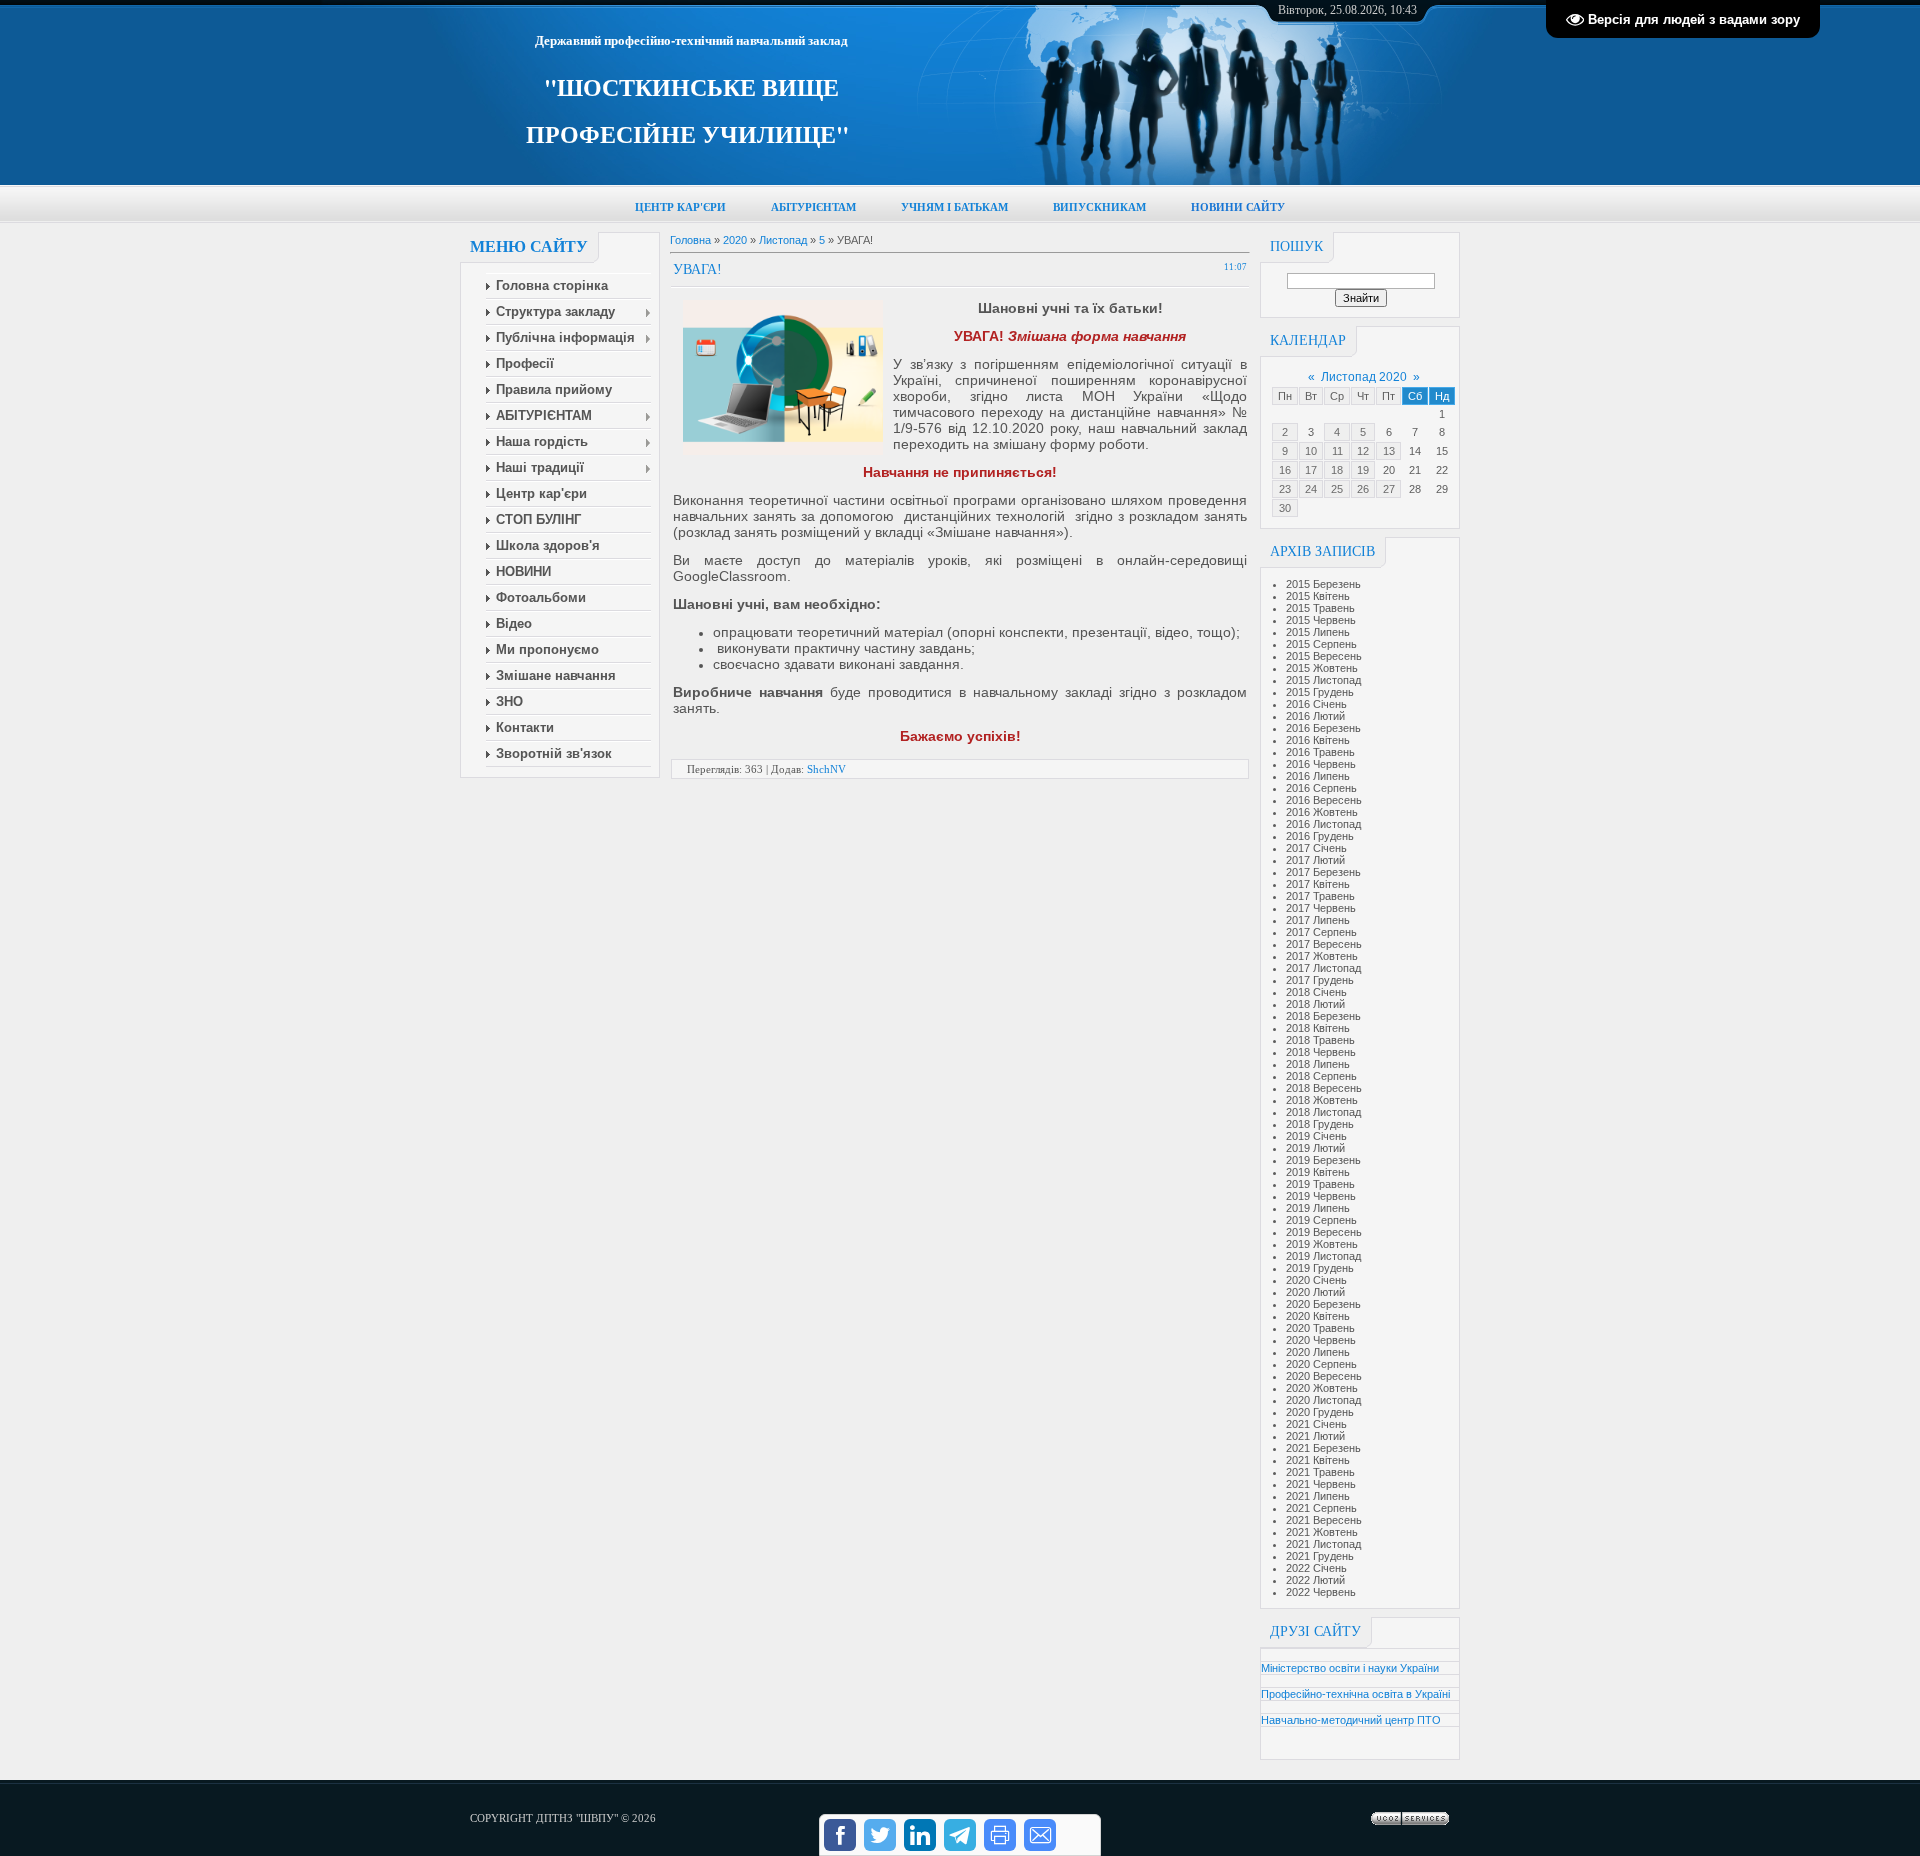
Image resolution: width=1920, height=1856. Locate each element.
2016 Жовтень (1322, 812)
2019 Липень (1318, 1208)
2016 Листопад (1323, 824)
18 (1337, 470)
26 (1363, 489)
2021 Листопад (1323, 1544)
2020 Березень (1323, 1304)
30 (1285, 508)
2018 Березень (1323, 1016)
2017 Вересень (1324, 944)
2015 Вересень (1324, 656)
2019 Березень (1323, 1160)
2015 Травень (1320, 608)
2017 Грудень (1320, 980)
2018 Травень (1320, 1040)
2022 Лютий (1315, 1580)
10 (1311, 451)
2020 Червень (1321, 1340)
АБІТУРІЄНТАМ (813, 207)
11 (1337, 451)
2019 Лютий (1315, 1148)
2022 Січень (1316, 1568)
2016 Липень (1318, 776)
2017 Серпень (1321, 932)
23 (1285, 489)
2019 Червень (1321, 1196)
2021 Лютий (1315, 1436)
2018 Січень (1316, 992)
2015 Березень (1323, 584)
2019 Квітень (1318, 1172)
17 (1311, 470)
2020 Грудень (1320, 1412)
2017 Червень (1321, 908)
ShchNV (826, 769)
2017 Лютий (1315, 860)
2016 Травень (1320, 752)
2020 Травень (1320, 1328)
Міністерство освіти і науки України (1350, 1668)
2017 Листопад (1323, 968)
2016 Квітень (1318, 740)
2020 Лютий (1315, 1292)
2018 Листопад (1323, 1112)
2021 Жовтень (1322, 1532)
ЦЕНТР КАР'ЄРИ (680, 207)
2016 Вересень (1324, 800)
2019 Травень (1320, 1184)
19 (1363, 470)
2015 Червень (1321, 620)
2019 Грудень (1320, 1268)
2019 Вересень (1324, 1232)
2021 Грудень (1320, 1556)
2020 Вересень (1324, 1376)
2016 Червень (1321, 764)
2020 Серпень (1321, 1364)
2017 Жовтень (1322, 956)
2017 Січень (1316, 848)
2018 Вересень (1324, 1088)
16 (1285, 470)
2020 (735, 240)
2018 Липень (1318, 1064)
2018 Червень (1321, 1052)
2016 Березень (1323, 728)
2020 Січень (1316, 1280)
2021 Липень (1318, 1496)
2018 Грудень (1320, 1124)
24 (1311, 489)
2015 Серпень (1321, 644)
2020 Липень (1318, 1352)
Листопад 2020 (1364, 377)
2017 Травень (1320, 896)
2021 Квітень (1318, 1460)
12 (1363, 451)
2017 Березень (1323, 872)
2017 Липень (1318, 920)
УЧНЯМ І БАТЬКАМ (954, 207)
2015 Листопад (1323, 680)
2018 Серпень (1321, 1076)
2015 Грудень (1320, 692)
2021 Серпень (1321, 1508)
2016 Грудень (1320, 836)
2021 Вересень (1324, 1520)
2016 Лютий (1315, 716)
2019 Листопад (1323, 1256)
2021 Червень (1321, 1484)
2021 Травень (1320, 1472)
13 (1389, 451)
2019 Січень (1316, 1136)
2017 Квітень (1318, 884)
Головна (690, 240)
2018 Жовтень (1322, 1100)
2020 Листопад (1323, 1400)
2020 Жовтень (1322, 1388)
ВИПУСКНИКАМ (1099, 207)
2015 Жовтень (1322, 668)
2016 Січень (1316, 704)
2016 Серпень (1321, 788)
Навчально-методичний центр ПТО (1351, 1720)
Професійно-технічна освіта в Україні (1355, 1694)
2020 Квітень (1318, 1316)
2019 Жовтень (1322, 1244)
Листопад (783, 240)
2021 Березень (1323, 1448)
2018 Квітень (1318, 1028)
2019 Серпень (1321, 1220)
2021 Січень (1316, 1424)
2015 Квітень (1318, 596)
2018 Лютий (1315, 1004)
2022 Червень (1321, 1592)
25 (1337, 489)
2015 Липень (1318, 632)
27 (1389, 489)
